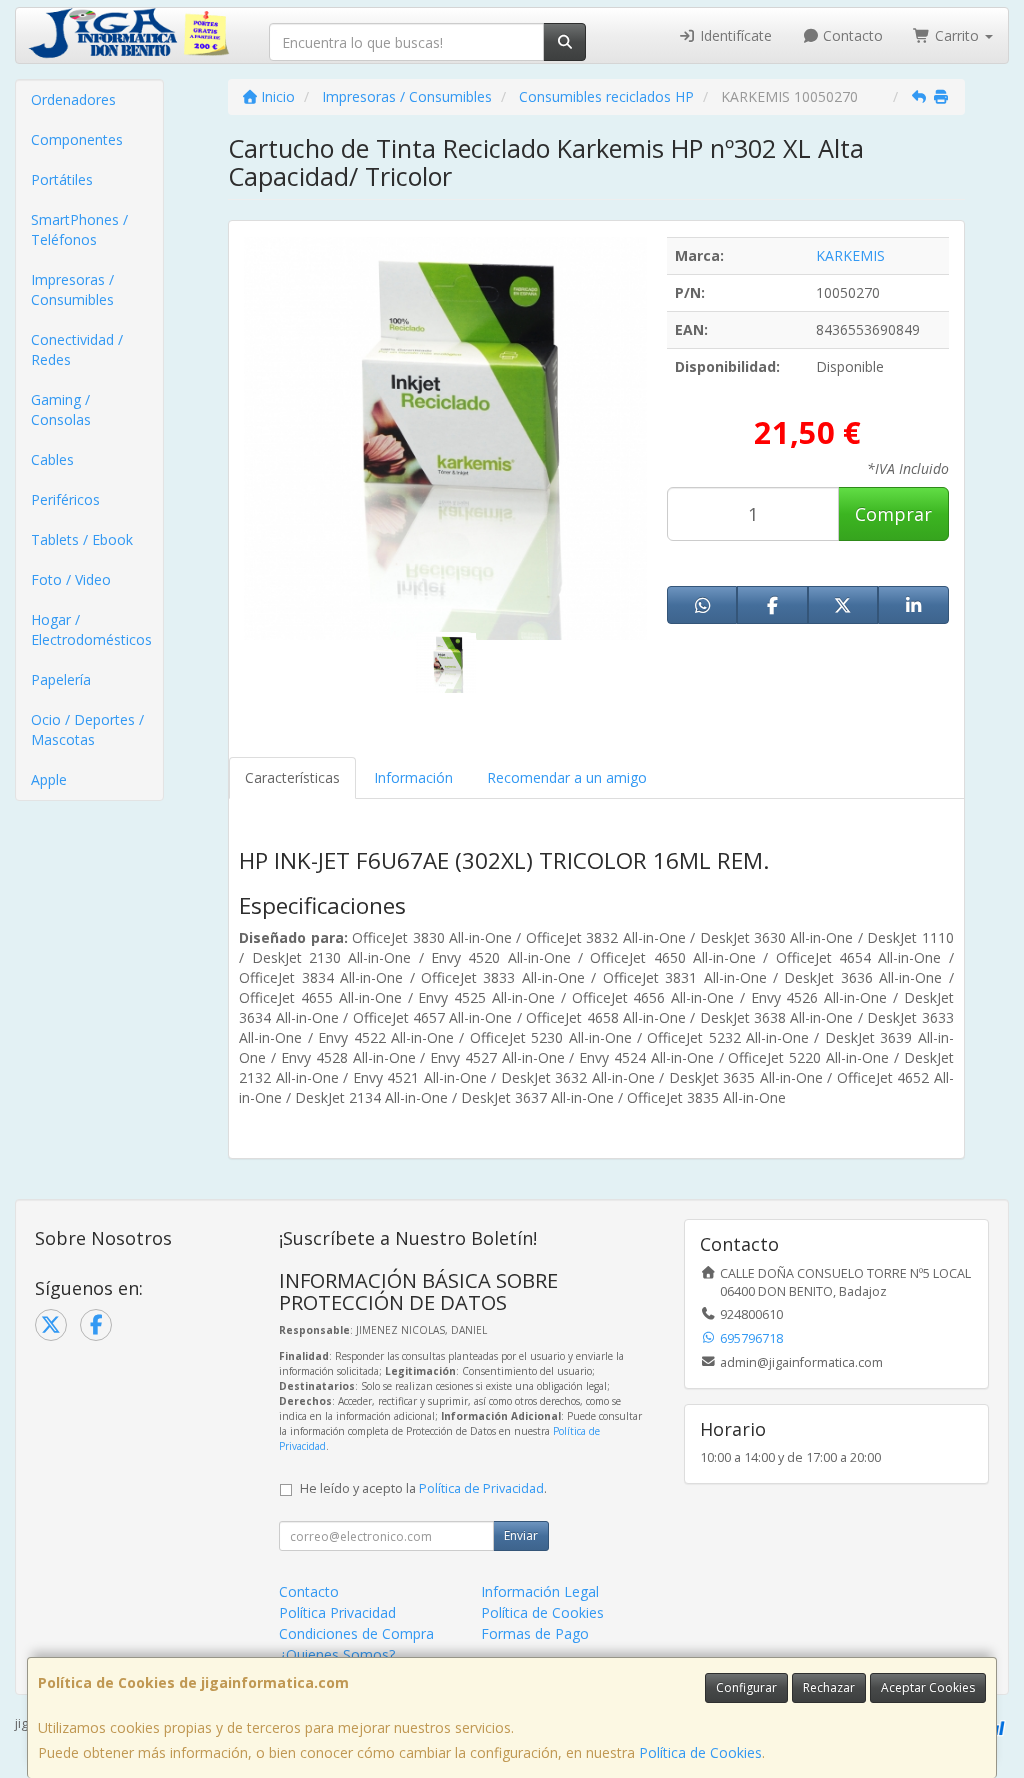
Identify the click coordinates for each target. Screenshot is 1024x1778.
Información (413, 777)
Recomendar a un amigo (567, 777)
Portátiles (62, 179)
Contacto (851, 35)
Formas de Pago (535, 1633)
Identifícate (734, 35)
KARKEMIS (850, 255)
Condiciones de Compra (356, 1633)
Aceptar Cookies (928, 1687)
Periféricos (65, 499)
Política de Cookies (700, 1752)
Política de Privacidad (481, 1488)
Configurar (746, 1687)
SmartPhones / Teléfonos (79, 229)
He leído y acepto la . (423, 1488)
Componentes (77, 139)
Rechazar (829, 1687)
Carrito (957, 35)
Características (292, 777)
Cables (52, 459)
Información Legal (540, 1591)
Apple (49, 779)
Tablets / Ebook (82, 539)
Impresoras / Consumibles (72, 289)
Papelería (61, 679)
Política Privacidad (337, 1612)
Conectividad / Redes (77, 349)
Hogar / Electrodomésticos (91, 629)
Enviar (521, 1535)
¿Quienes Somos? (337, 1654)
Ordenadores (73, 99)
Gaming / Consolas (61, 409)
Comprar (893, 514)
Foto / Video (71, 579)
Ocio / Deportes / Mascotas (87, 729)
